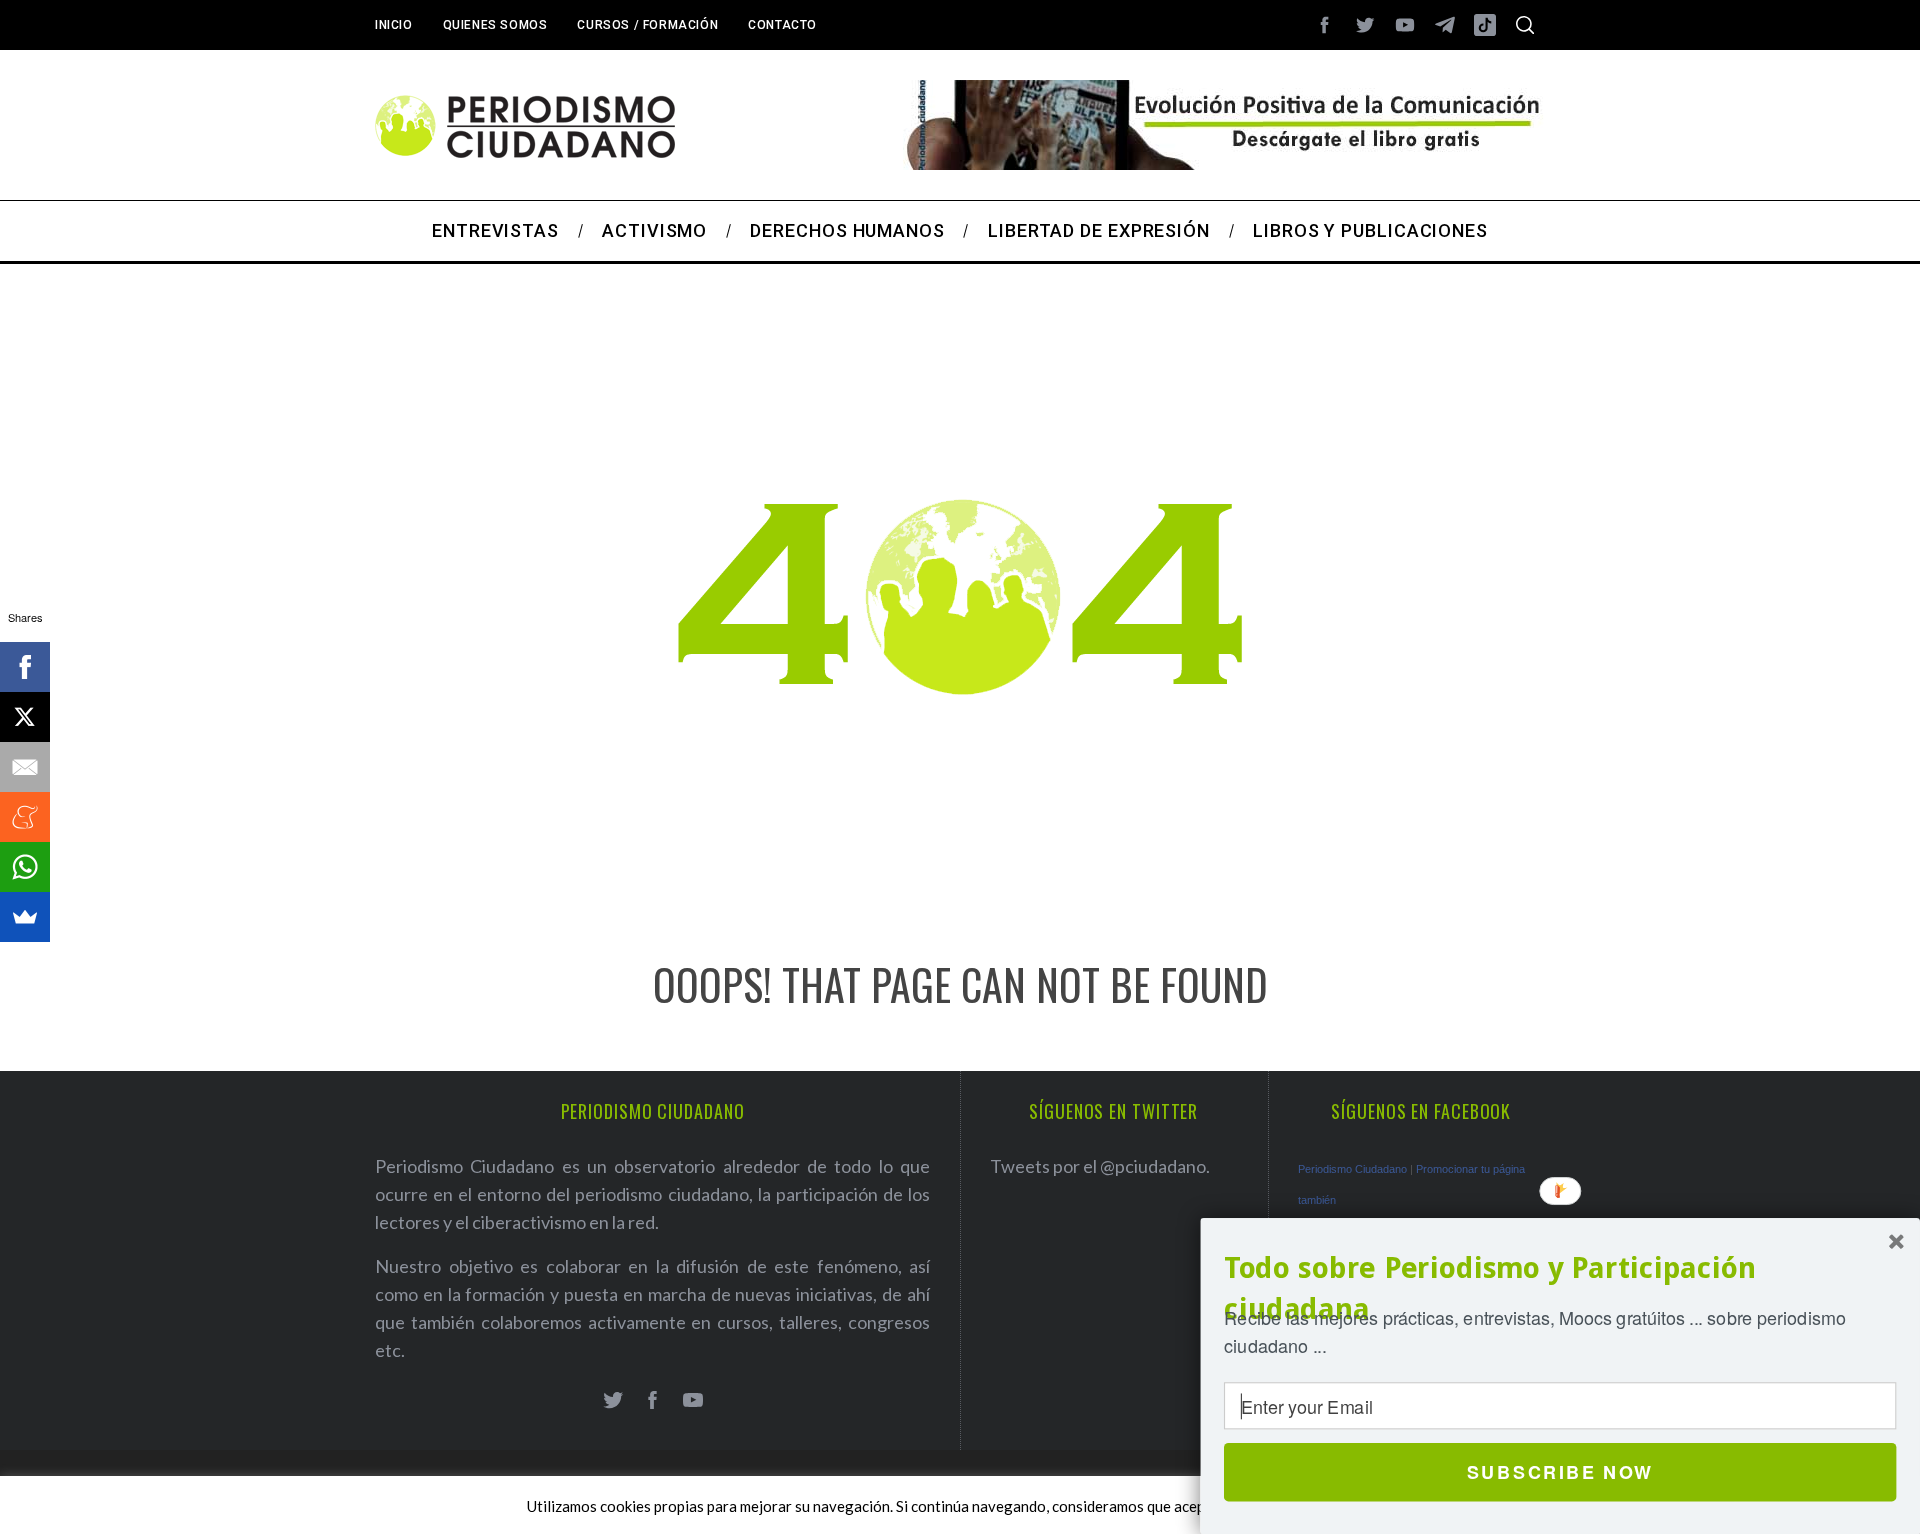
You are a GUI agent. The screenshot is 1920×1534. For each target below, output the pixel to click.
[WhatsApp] (25, 867)
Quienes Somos (495, 25)
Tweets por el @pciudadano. (1100, 1166)
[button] (1560, 1288)
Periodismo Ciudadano (1352, 1169)
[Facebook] (25, 667)
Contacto (782, 25)
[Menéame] (25, 817)
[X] (25, 717)
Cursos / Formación (647, 25)
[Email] (25, 767)
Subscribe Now (1560, 1472)
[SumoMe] (25, 917)
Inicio (394, 25)
